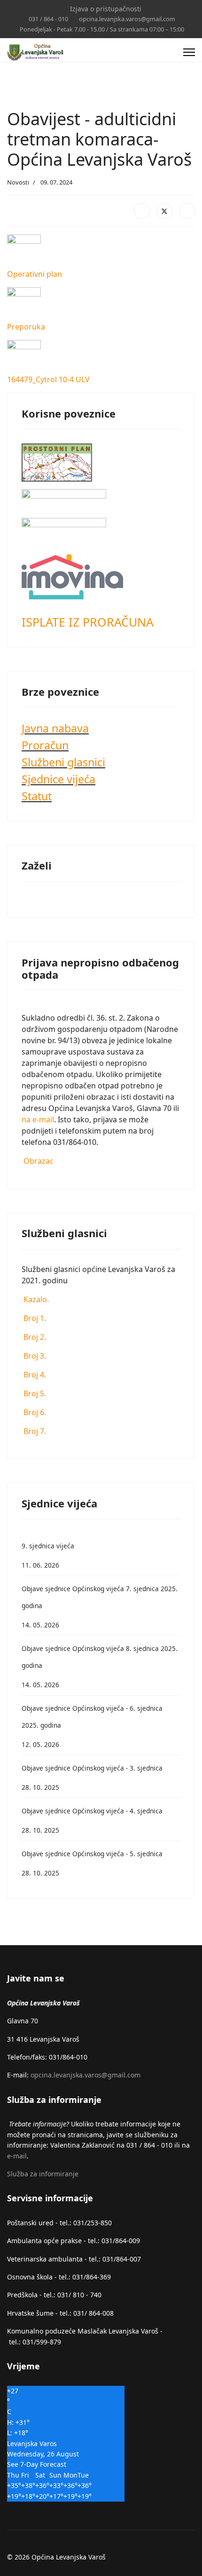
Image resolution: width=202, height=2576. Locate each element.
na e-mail (38, 1119)
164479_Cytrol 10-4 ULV (48, 379)
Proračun (45, 745)
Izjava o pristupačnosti (106, 9)
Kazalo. (35, 1299)
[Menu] (189, 52)
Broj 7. (34, 1431)
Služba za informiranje (43, 2174)
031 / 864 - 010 (48, 19)
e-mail (17, 2156)
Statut (37, 796)
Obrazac (38, 1161)
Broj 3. (34, 1356)
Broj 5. (34, 1393)
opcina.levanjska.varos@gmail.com (127, 19)
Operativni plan (35, 274)
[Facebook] (142, 211)
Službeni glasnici (63, 762)
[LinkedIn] (187, 211)
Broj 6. (34, 1412)
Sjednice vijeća (58, 779)
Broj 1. (34, 1318)
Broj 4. (34, 1375)
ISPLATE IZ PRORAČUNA (88, 622)
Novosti (18, 182)
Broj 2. (34, 1337)
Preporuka (26, 327)
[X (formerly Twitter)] (164, 211)
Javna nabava (55, 728)
